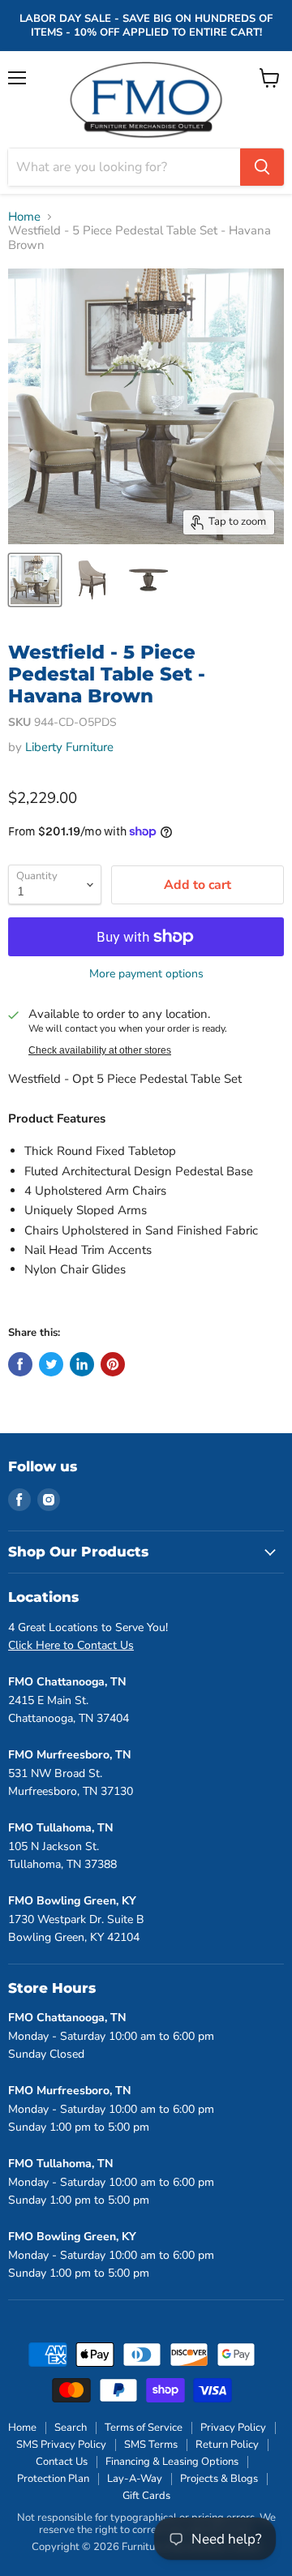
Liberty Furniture (69, 747)
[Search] (262, 167)
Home (24, 217)
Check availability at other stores (100, 1050)
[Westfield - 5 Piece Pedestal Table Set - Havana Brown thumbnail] (35, 580)
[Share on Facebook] (20, 1364)
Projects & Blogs (219, 2479)
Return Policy (227, 2445)
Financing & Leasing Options (172, 2462)
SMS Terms (151, 2445)
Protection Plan (53, 2479)
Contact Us (62, 2462)
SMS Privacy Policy (61, 2445)
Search (71, 2428)
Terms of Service (144, 2428)
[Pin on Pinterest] (113, 1364)
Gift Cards (146, 2496)
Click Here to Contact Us (71, 1645)
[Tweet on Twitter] (51, 1364)
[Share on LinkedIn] (82, 1364)
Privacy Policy (233, 2428)
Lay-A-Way (135, 2479)
